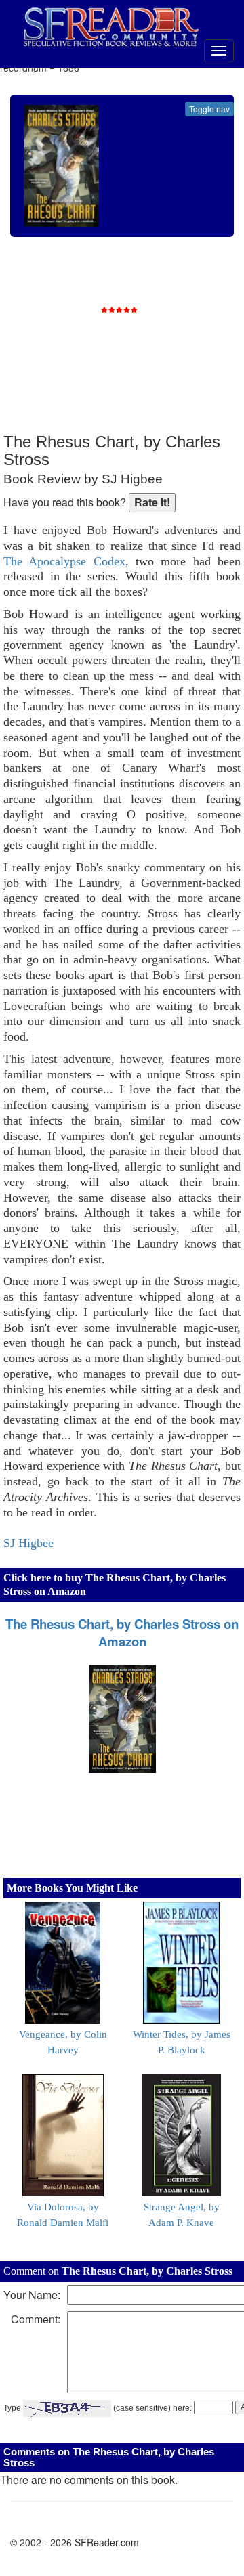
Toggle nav (209, 109)
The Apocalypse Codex (64, 561)
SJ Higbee (28, 1543)
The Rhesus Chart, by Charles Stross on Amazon (122, 1633)
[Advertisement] (139, 345)
